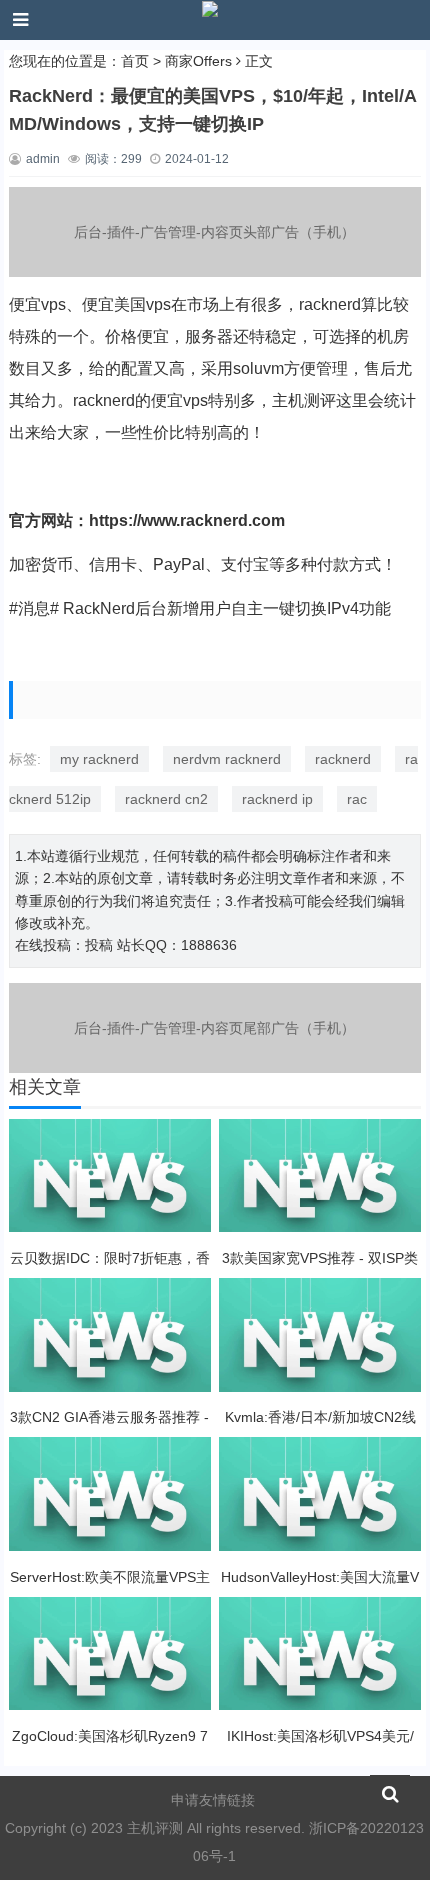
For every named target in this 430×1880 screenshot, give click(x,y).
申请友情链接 (213, 1800)
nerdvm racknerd (227, 759)
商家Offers (198, 61)
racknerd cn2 (166, 799)
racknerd (343, 759)
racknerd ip (277, 799)
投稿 (99, 945)
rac (357, 799)
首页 (135, 61)
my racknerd (99, 759)
